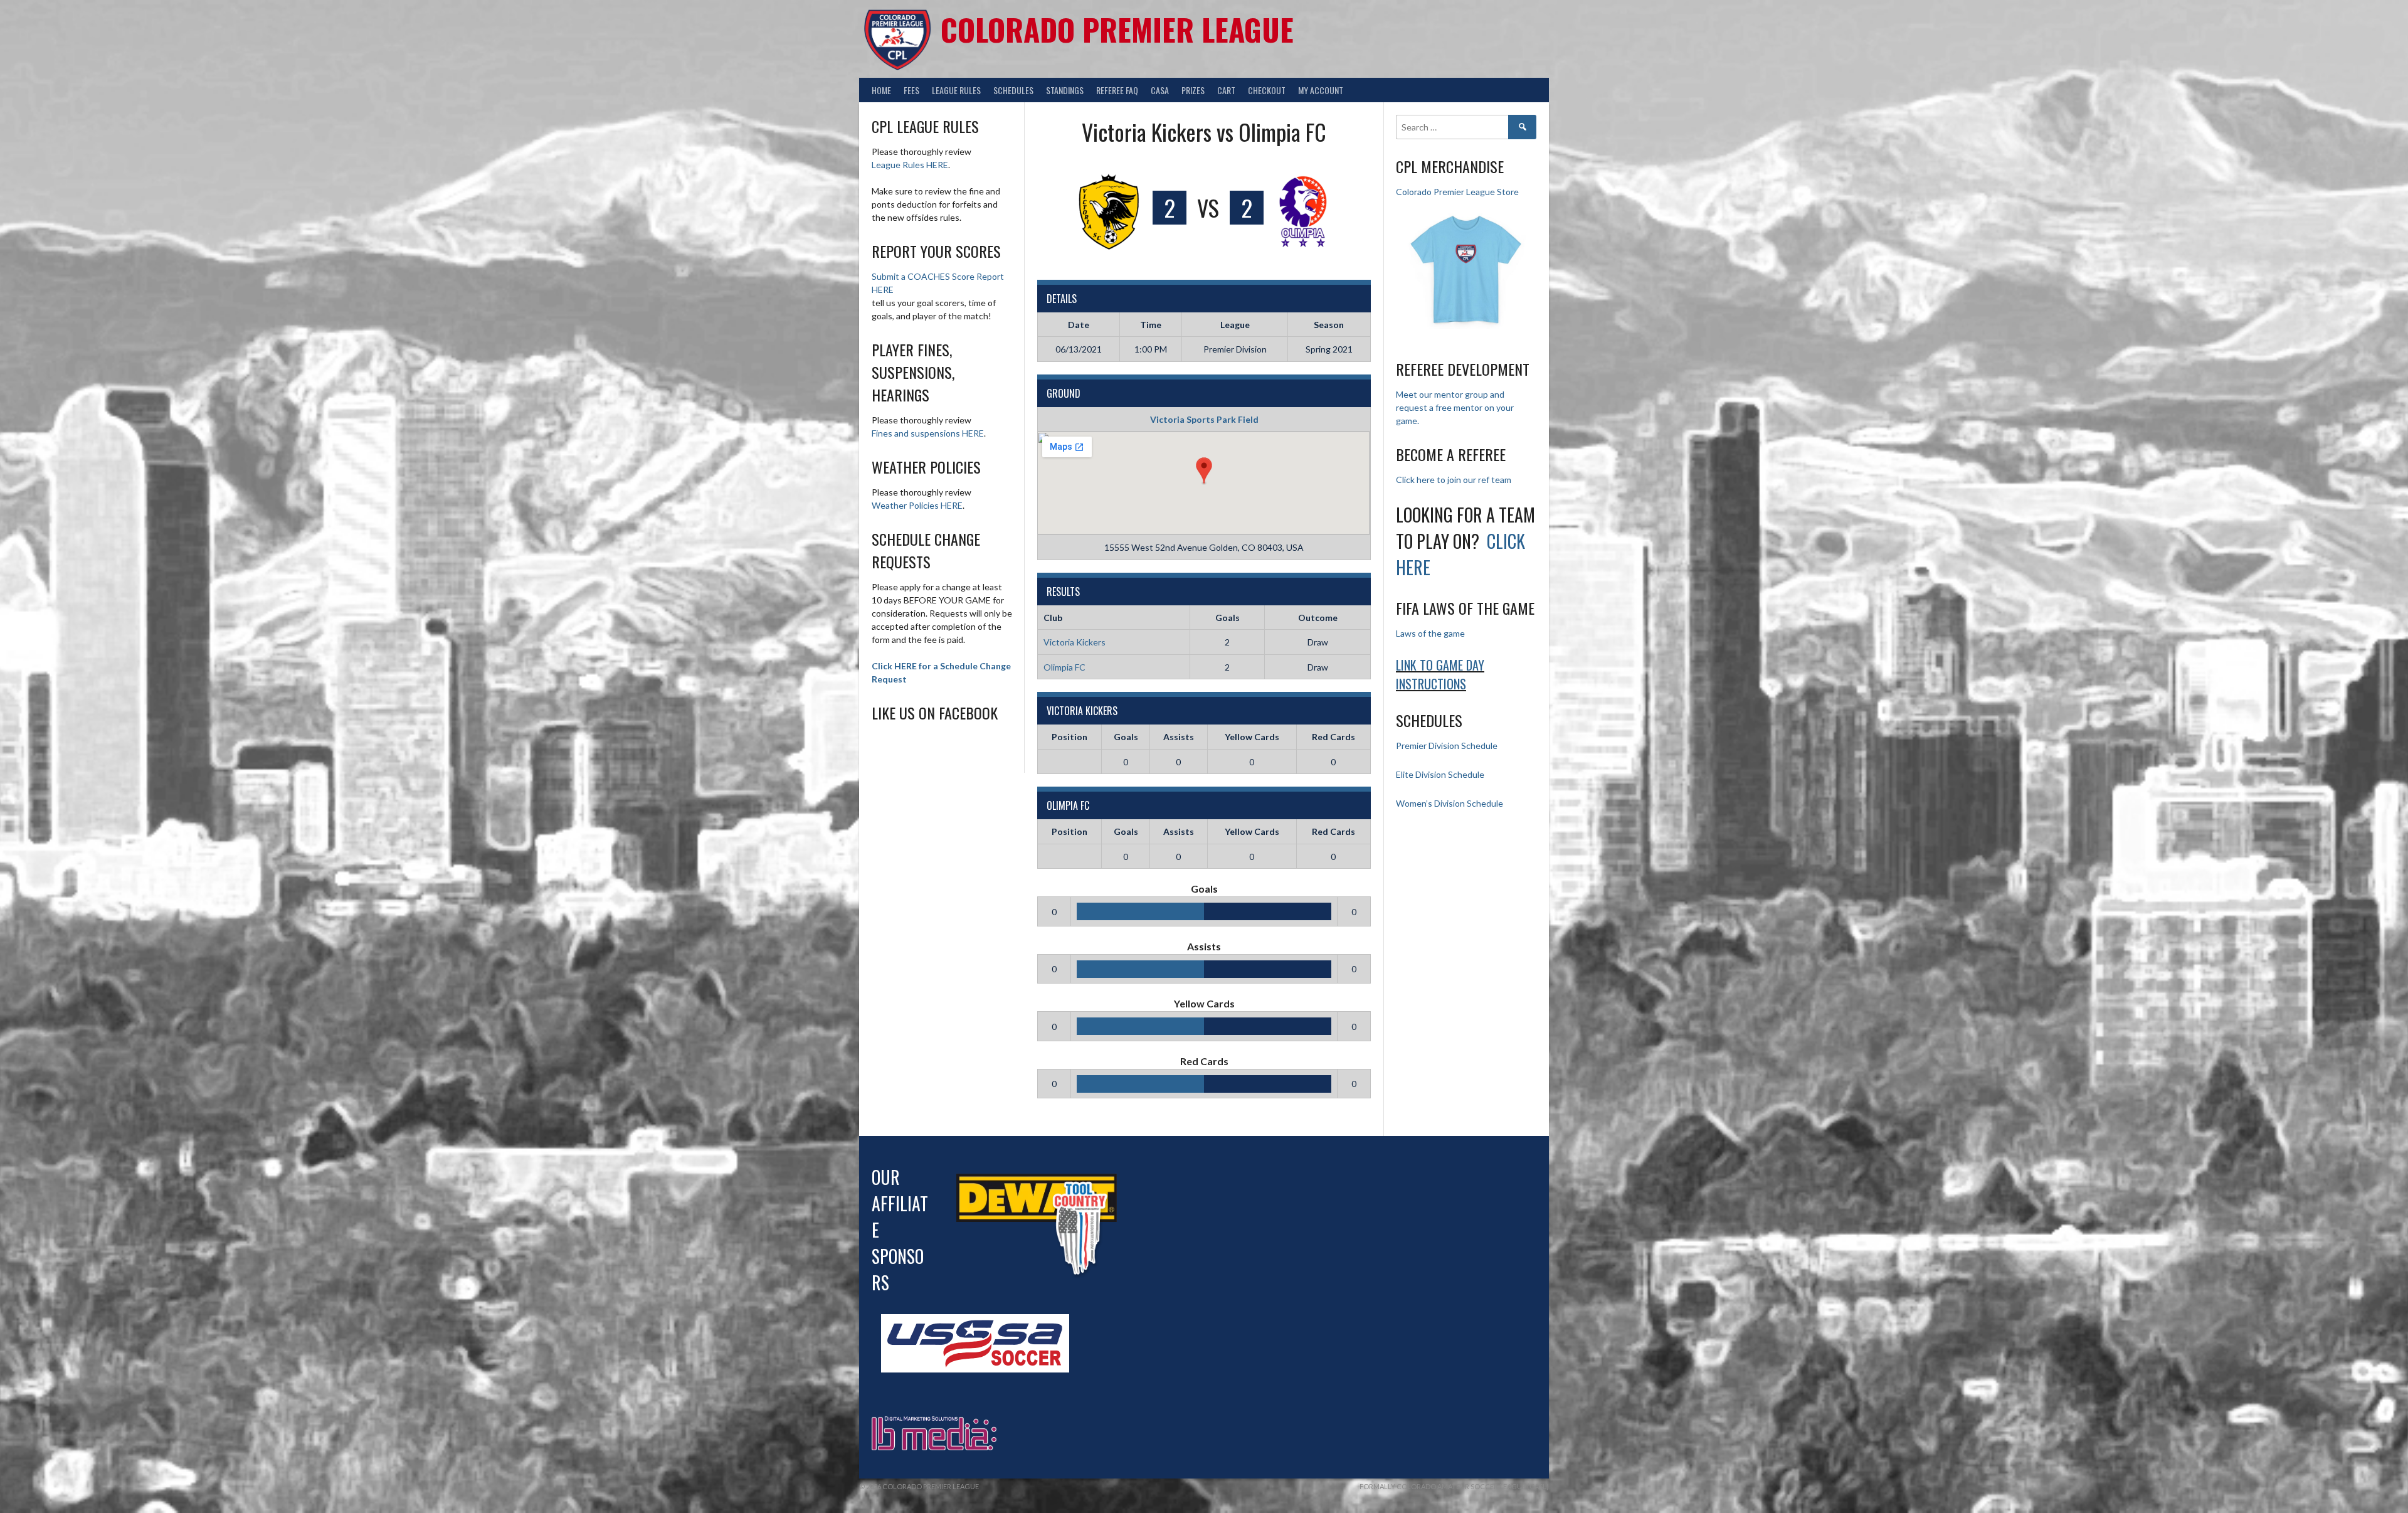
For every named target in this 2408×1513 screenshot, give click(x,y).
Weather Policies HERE (917, 505)
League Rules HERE (910, 165)
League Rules (956, 90)
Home (881, 90)
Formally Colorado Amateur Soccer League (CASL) (1454, 1486)
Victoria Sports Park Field (1204, 419)
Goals (1126, 737)
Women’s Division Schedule (1450, 803)
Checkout (1267, 90)
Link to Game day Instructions (1440, 674)
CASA (1160, 90)
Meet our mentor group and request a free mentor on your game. (1455, 407)
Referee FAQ (1117, 90)
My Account (1321, 90)
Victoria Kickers (1075, 642)
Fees (911, 90)
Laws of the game (1430, 633)
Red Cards (1333, 737)
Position (1069, 737)
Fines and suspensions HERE (928, 433)
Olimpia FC (1064, 667)
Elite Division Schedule (1440, 774)
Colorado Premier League (1117, 29)
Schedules (1013, 90)
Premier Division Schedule (1447, 746)
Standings (1065, 90)
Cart (1226, 90)
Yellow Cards (1252, 737)
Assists (1179, 737)
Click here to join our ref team (1454, 480)
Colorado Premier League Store (1457, 192)
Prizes (1193, 90)
